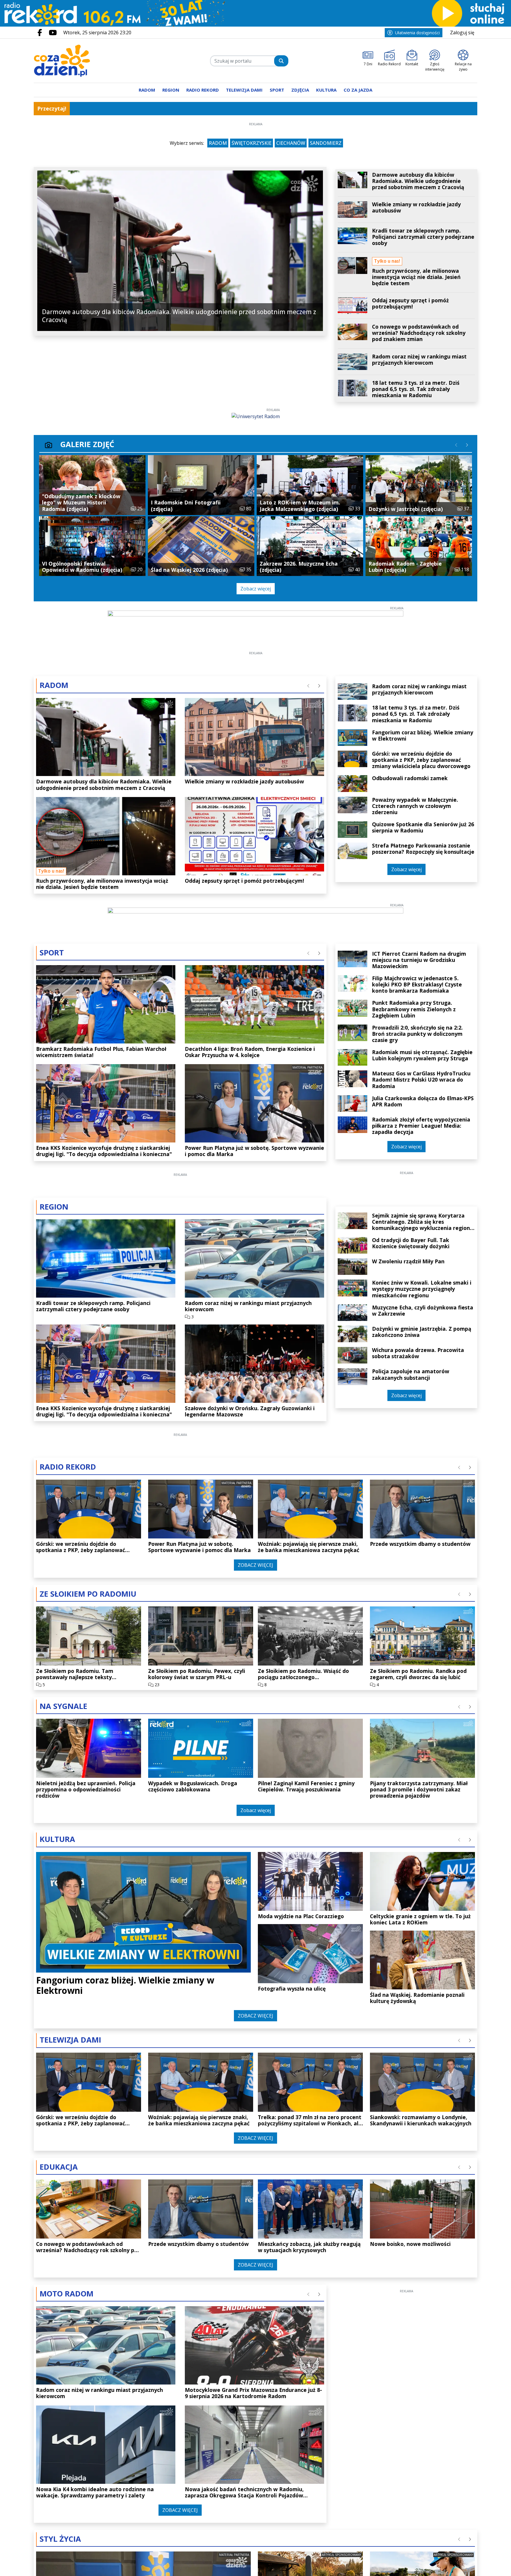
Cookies (182, 1391)
